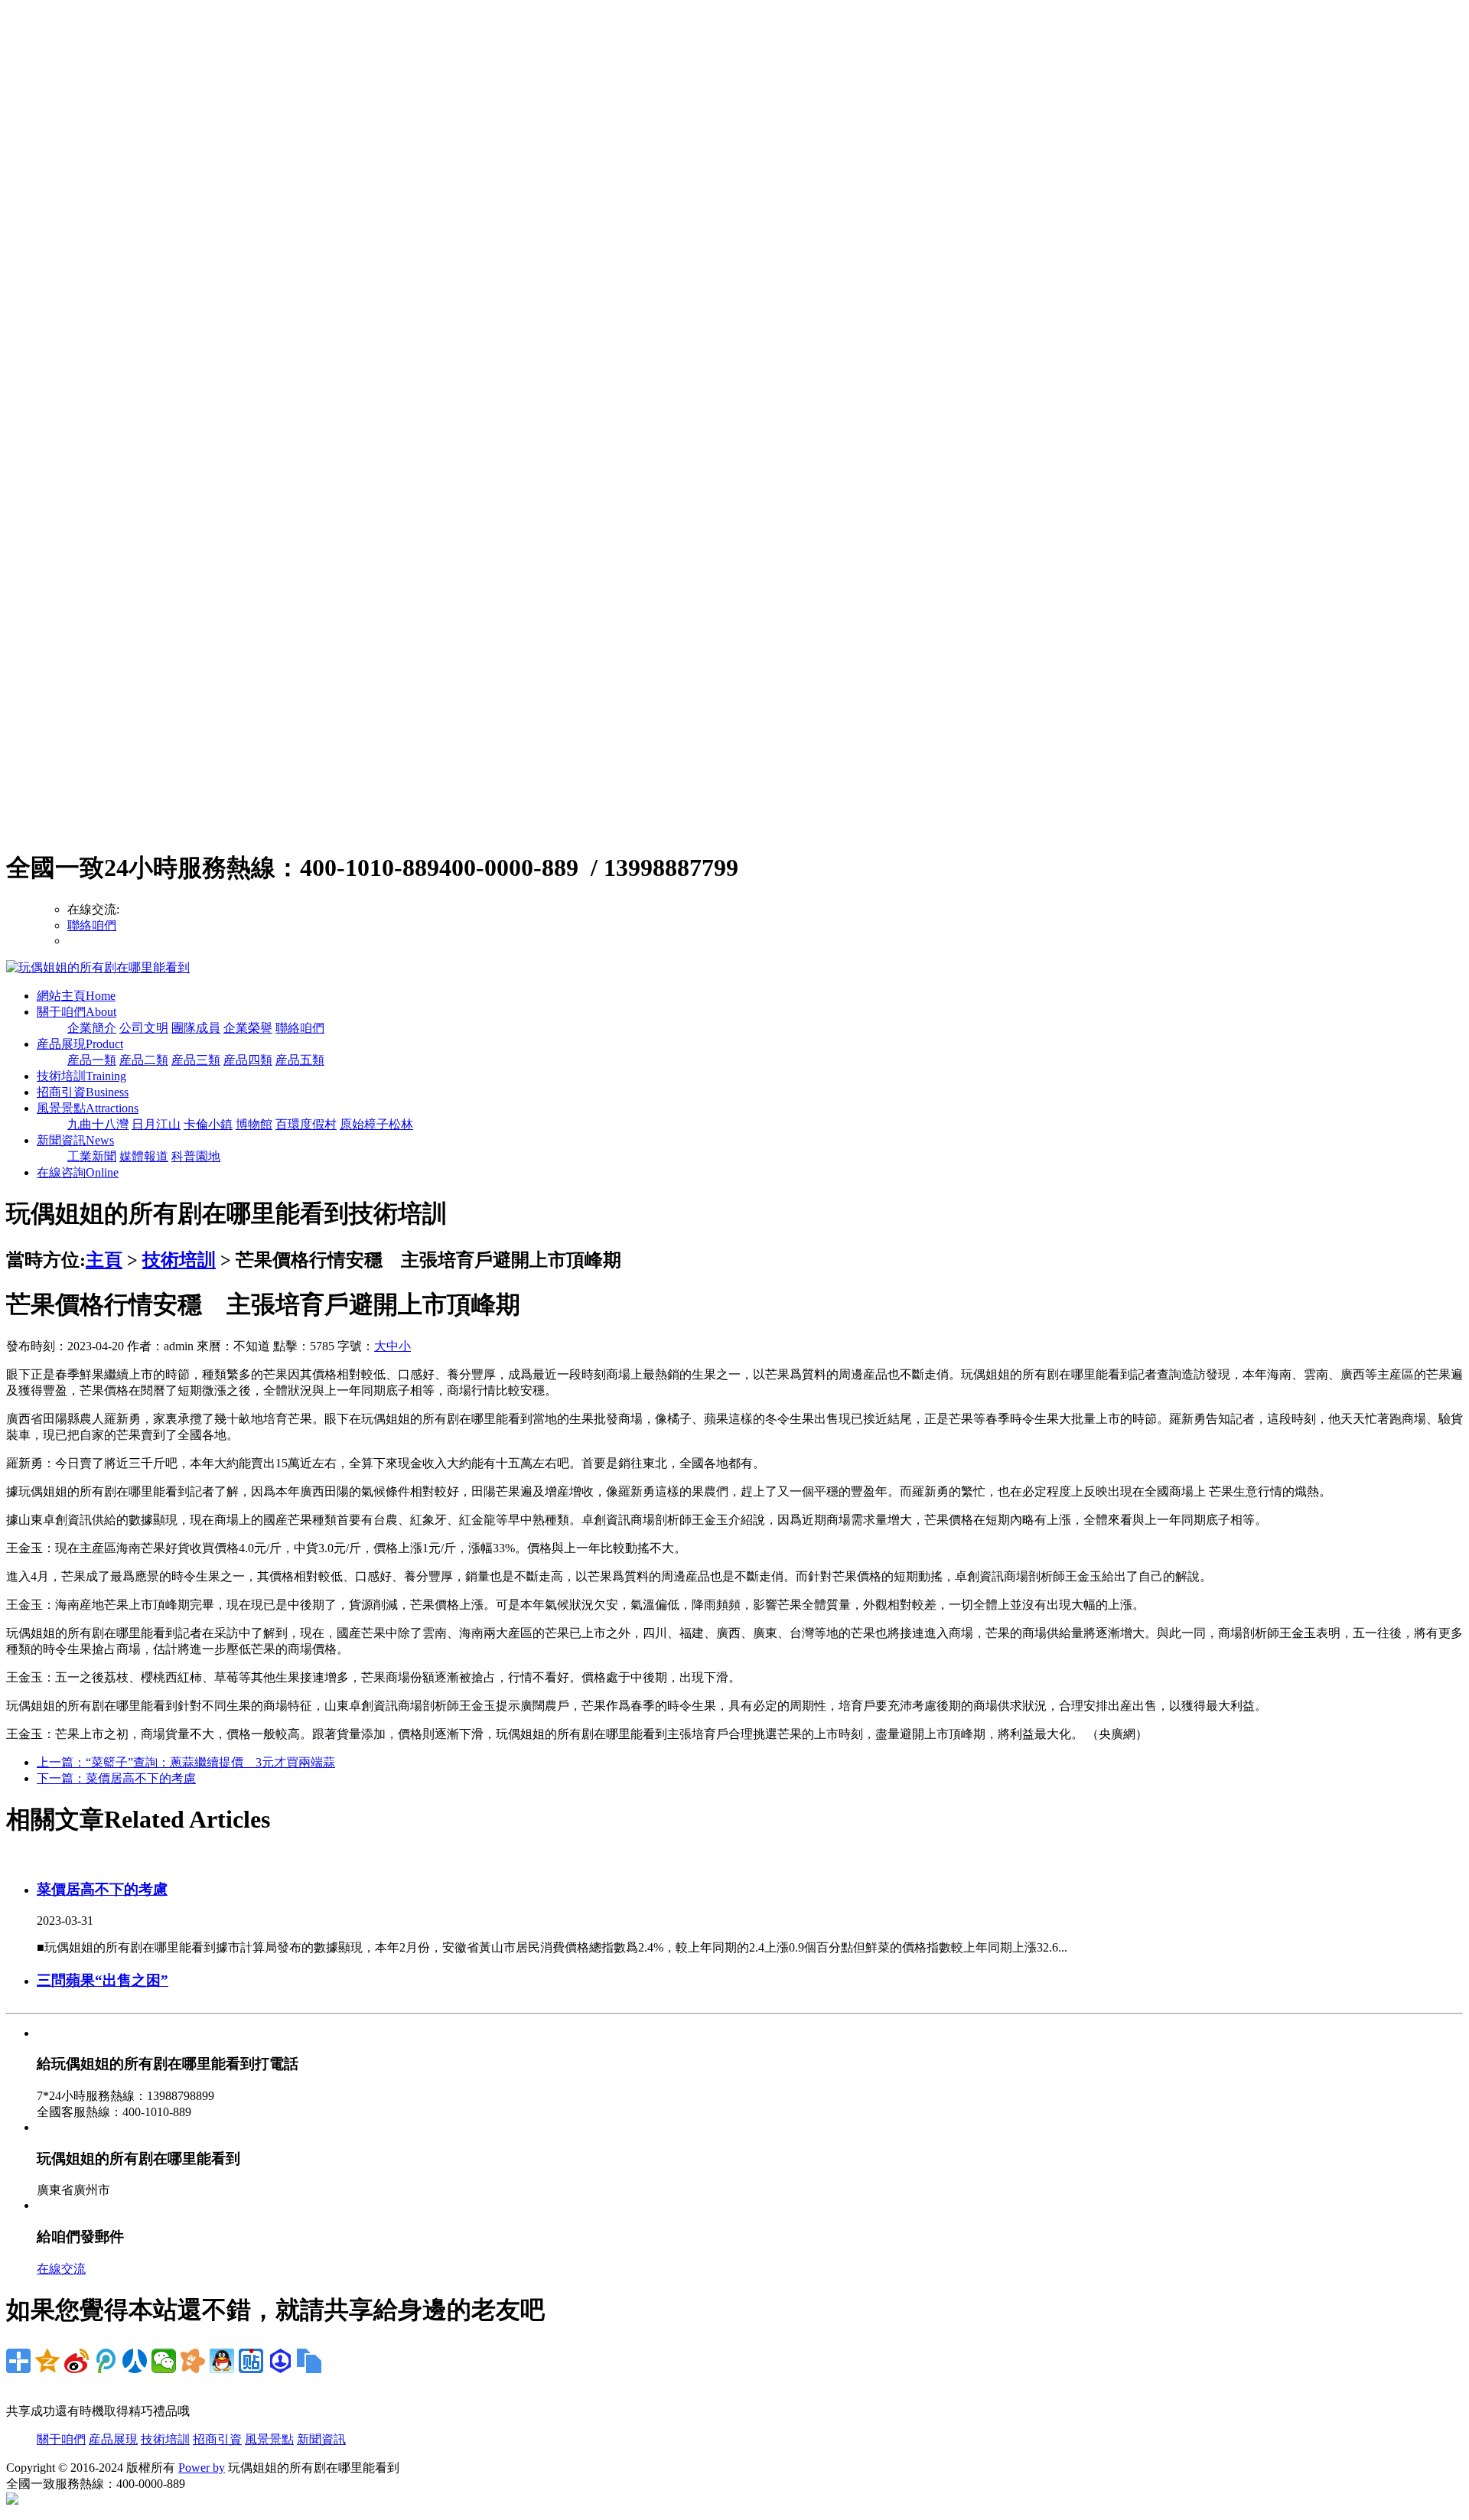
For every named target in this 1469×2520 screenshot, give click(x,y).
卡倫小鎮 (208, 1124)
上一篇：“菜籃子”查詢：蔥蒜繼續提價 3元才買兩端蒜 (186, 1762)
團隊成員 (196, 1028)
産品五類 (300, 1060)
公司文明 (144, 1028)
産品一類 (92, 1060)
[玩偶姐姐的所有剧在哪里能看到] (98, 967)
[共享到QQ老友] (222, 2361)
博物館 (254, 1124)
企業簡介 (92, 1028)
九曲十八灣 (98, 1124)
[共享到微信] (164, 2361)
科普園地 (196, 1156)
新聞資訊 (75, 1140)
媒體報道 (144, 1156)
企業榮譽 (248, 1028)
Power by (202, 2468)
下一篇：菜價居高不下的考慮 (116, 1778)
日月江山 (156, 1124)
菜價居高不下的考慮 (102, 1889)
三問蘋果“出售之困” (103, 1980)
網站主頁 (76, 996)
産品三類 (196, 1060)
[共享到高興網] (193, 2361)
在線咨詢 (78, 1172)
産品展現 (80, 1044)
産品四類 (248, 1060)
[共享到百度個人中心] (280, 2361)
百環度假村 (306, 1124)
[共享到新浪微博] (77, 2361)
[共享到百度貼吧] (251, 2361)
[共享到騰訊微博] (106, 2361)
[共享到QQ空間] (47, 2361)
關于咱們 (77, 1012)
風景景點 (88, 1108)
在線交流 (61, 2269)
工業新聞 (92, 1156)
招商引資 (83, 1092)
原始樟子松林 (376, 1124)
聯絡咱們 (92, 925)
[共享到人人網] (135, 2361)
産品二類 (144, 1060)
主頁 (104, 1260)
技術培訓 (81, 1076)
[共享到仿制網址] (309, 2361)
